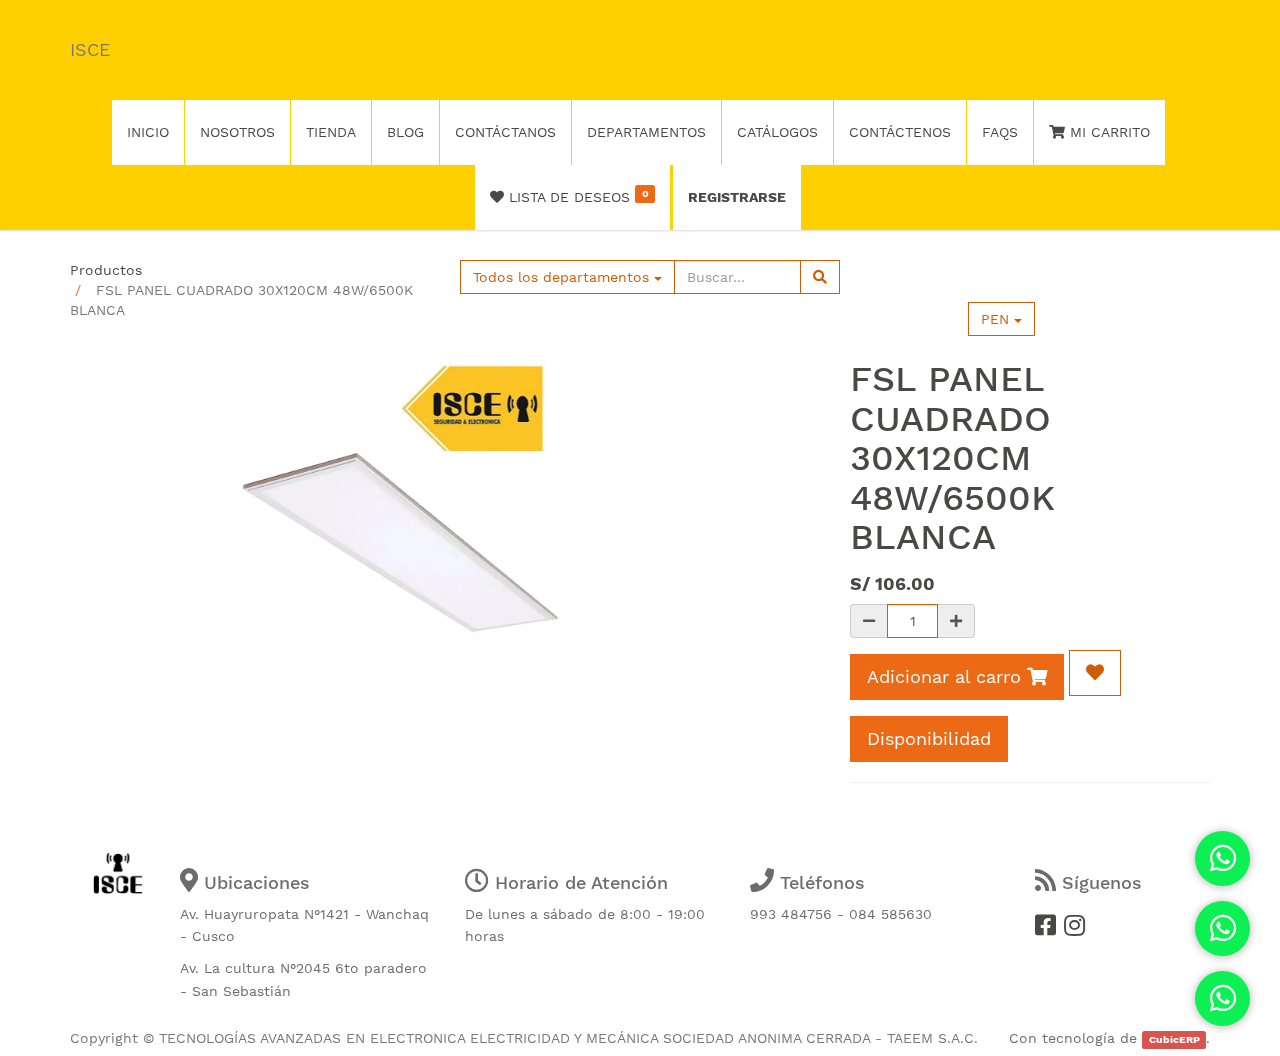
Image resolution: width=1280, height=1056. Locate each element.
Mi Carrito (1107, 132)
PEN (997, 319)
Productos (106, 270)
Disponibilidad (929, 738)
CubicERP (1174, 1039)
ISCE (90, 49)
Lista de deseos (576, 196)
